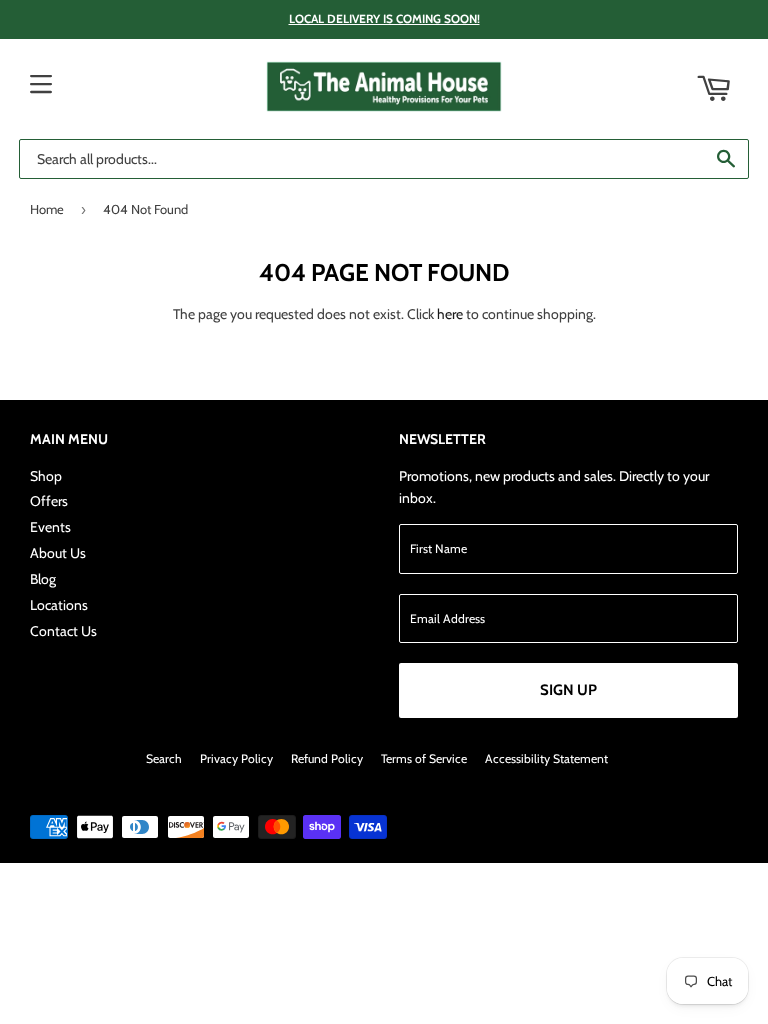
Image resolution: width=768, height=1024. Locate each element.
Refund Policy (327, 758)
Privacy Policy (236, 758)
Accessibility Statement (546, 758)
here (450, 314)
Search (164, 758)
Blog (43, 579)
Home (47, 209)
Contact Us (63, 631)
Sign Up (568, 690)
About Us (58, 553)
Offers (49, 501)
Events (50, 527)
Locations (59, 605)
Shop (46, 476)
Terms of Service (424, 758)
